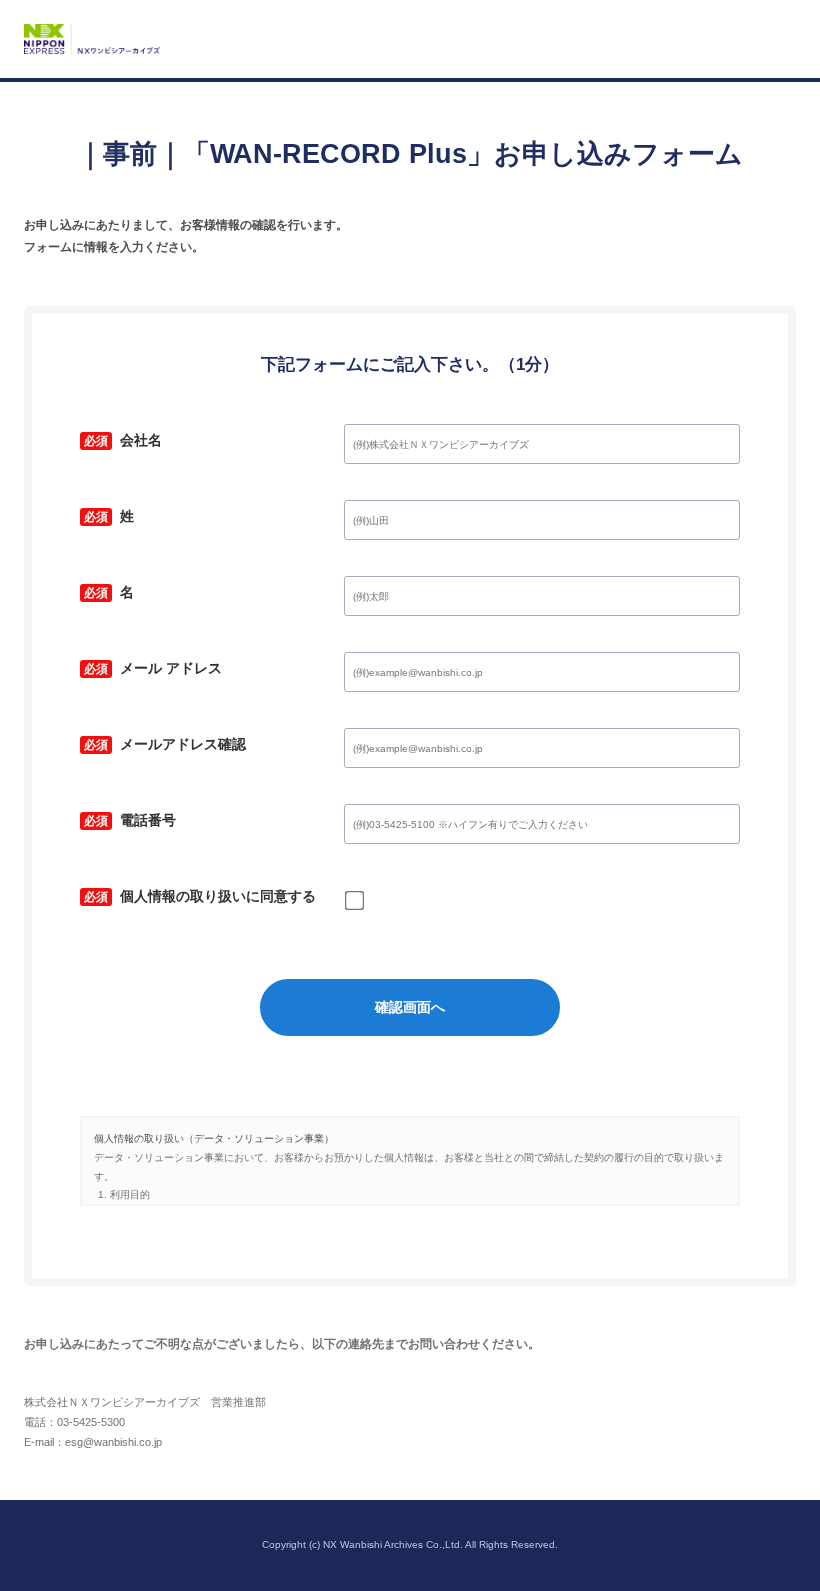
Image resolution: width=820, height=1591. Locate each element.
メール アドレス (151, 671)
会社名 (121, 443)
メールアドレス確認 (163, 747)
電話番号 (128, 823)
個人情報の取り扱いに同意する (198, 899)
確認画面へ (410, 1007)
